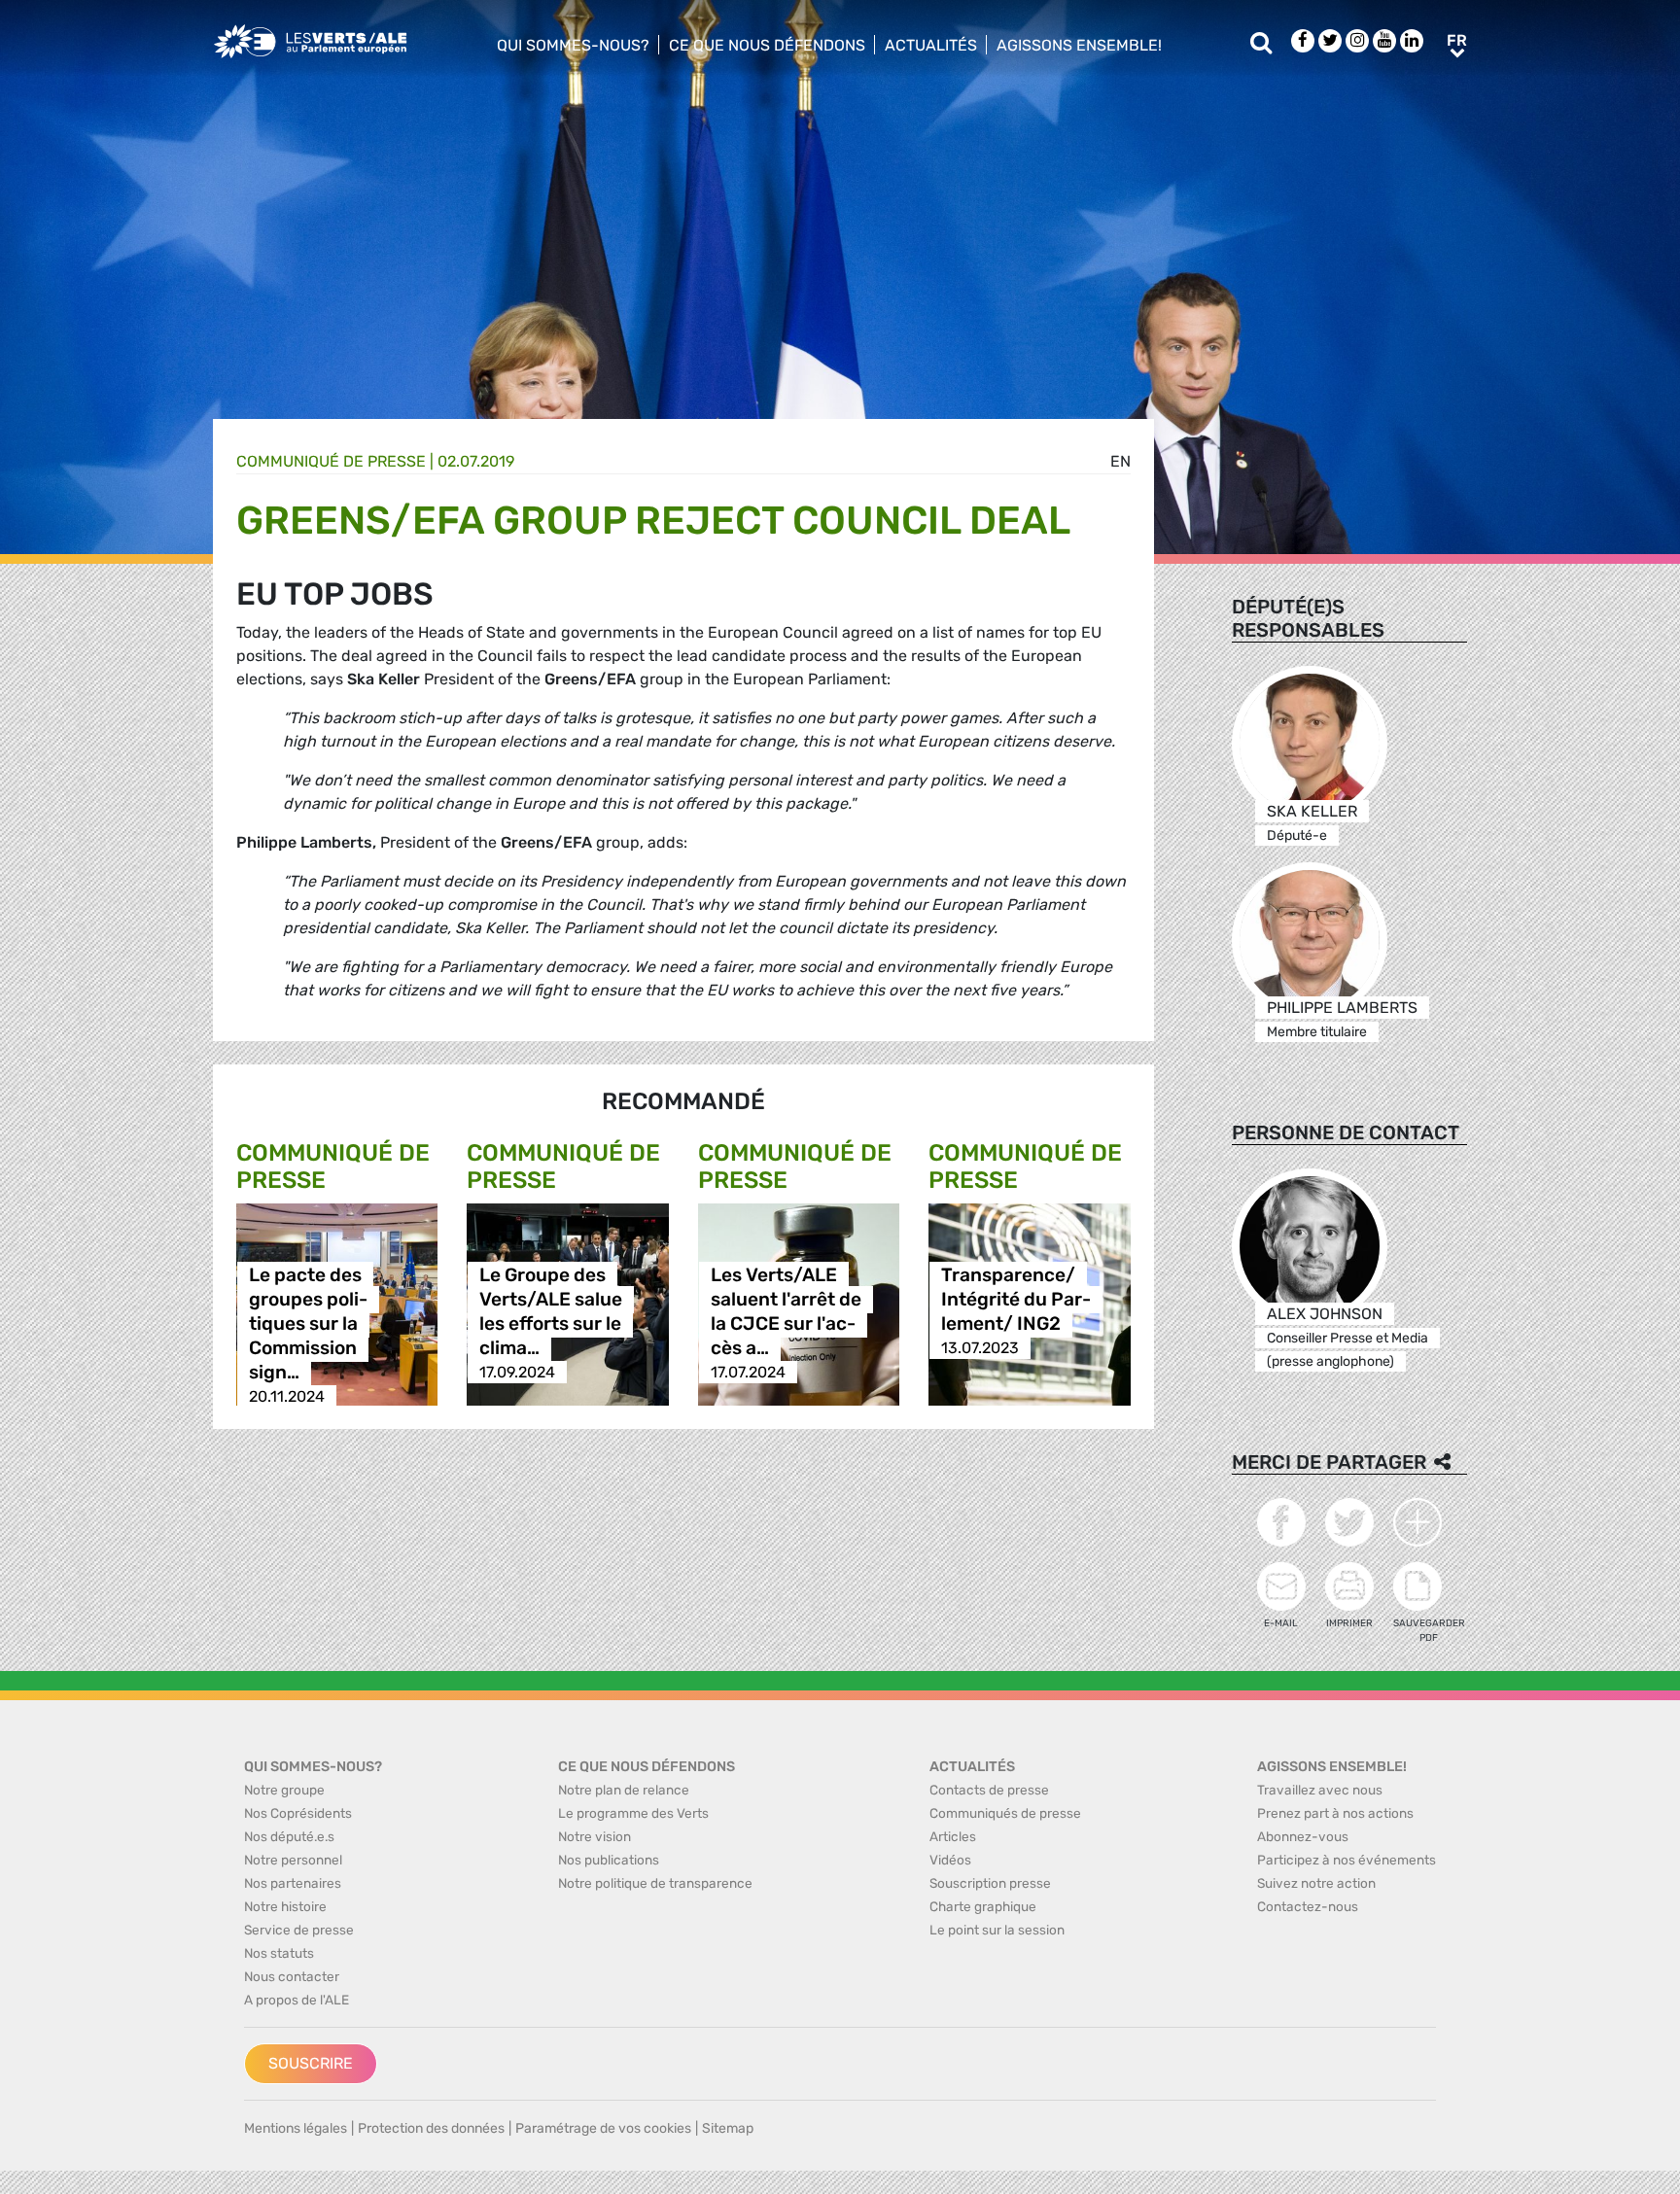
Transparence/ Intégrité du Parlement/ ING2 (1016, 1299)
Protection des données (431, 2128)
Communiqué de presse (331, 461)
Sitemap (728, 2128)
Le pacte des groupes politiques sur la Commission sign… (308, 1323)
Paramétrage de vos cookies (603, 2128)
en (1120, 461)
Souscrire (311, 2063)
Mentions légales (296, 2128)
